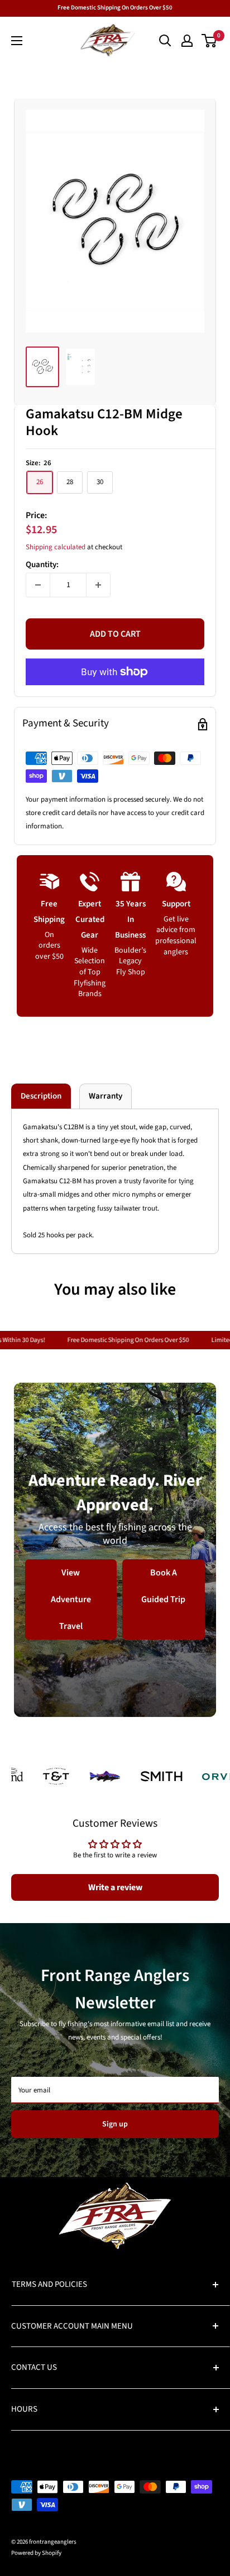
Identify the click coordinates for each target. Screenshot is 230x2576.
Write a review (115, 1887)
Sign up (115, 2124)
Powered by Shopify (36, 2553)
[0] (210, 41)
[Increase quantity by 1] (98, 585)
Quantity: (42, 565)
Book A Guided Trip (163, 1585)
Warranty (106, 1096)
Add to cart (115, 634)
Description (41, 1096)
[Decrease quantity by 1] (38, 585)
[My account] (187, 41)
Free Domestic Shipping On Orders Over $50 (115, 8)
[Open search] (165, 41)
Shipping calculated (56, 547)
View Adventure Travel (71, 1599)
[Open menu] (17, 41)
